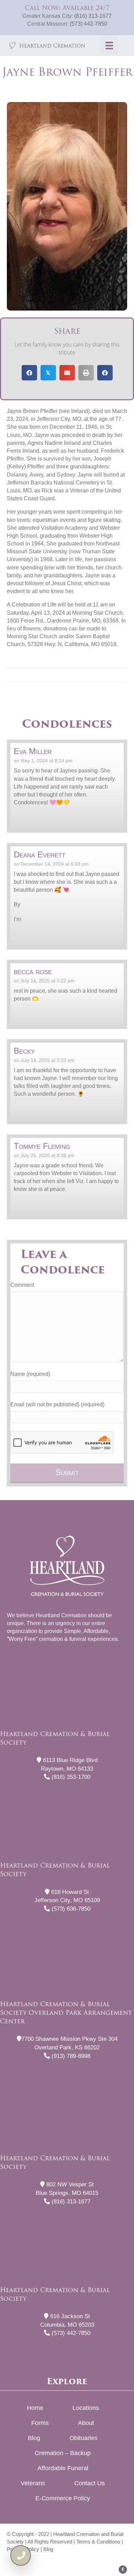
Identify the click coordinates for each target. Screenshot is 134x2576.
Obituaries (83, 2438)
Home (35, 2408)
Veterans (33, 2483)
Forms (40, 2423)
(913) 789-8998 (70, 2056)
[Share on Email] (67, 373)
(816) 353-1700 (70, 1777)
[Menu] (109, 46)
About (86, 2423)
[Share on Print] (86, 373)
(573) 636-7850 (70, 1909)
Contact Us (90, 2483)
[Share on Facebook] (29, 373)
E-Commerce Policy (63, 2498)
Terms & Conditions (98, 2542)
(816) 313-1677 (93, 16)
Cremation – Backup (63, 2453)
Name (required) (30, 1374)
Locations (86, 2408)
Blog (34, 2438)
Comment (22, 1285)
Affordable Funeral (63, 2468)
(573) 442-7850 (88, 24)
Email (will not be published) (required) (57, 1404)
